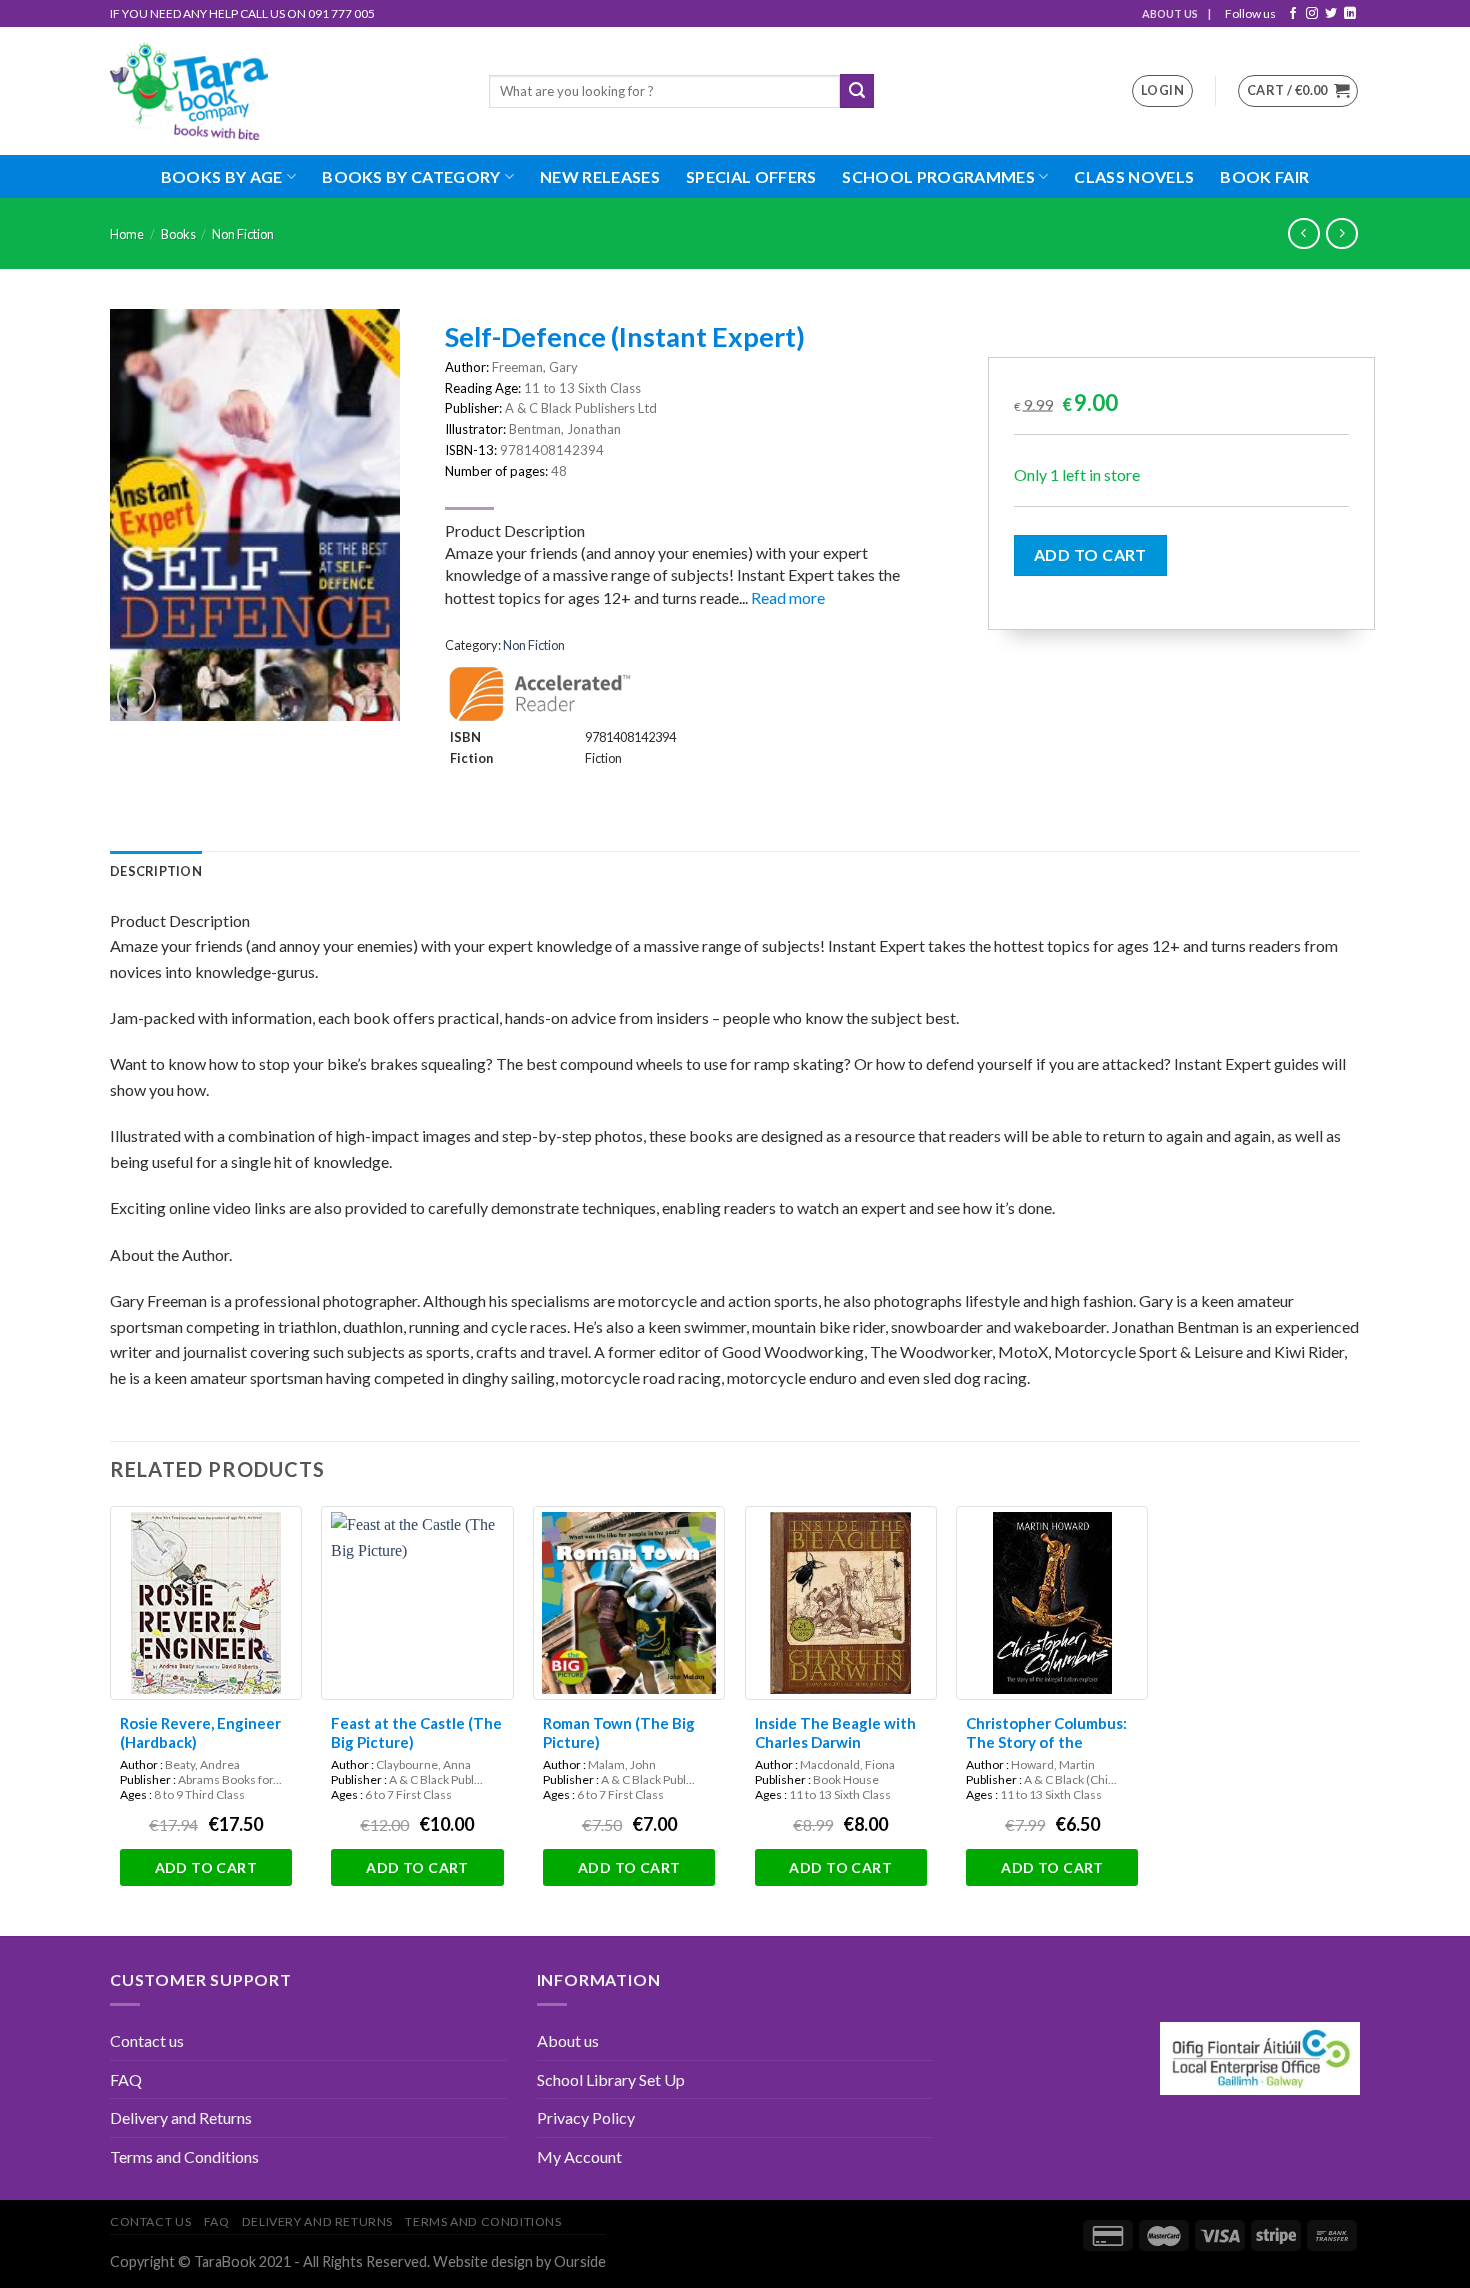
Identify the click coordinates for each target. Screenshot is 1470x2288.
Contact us (147, 2040)
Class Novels (1134, 176)
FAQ (126, 2079)
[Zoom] (136, 696)
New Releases (600, 176)
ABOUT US (1170, 13)
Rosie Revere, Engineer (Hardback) (200, 1733)
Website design (483, 2261)
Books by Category (411, 176)
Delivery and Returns (181, 2117)
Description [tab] (156, 871)
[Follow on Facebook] (1293, 14)
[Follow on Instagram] (1312, 14)
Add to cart (1090, 554)
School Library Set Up (611, 2079)
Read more (788, 597)
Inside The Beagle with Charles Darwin (835, 1733)
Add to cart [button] (206, 1867)
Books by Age (222, 176)
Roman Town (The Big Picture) (619, 1733)
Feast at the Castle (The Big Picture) (416, 1733)
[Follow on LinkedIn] (1350, 14)
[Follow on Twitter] (1331, 14)
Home (127, 234)
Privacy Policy (586, 2117)
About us (568, 2040)
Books (178, 234)
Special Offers (751, 176)
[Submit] (857, 91)
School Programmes (938, 176)
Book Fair (1264, 176)
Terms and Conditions (184, 2156)
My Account (579, 2156)
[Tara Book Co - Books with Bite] (284, 91)
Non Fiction (243, 234)
